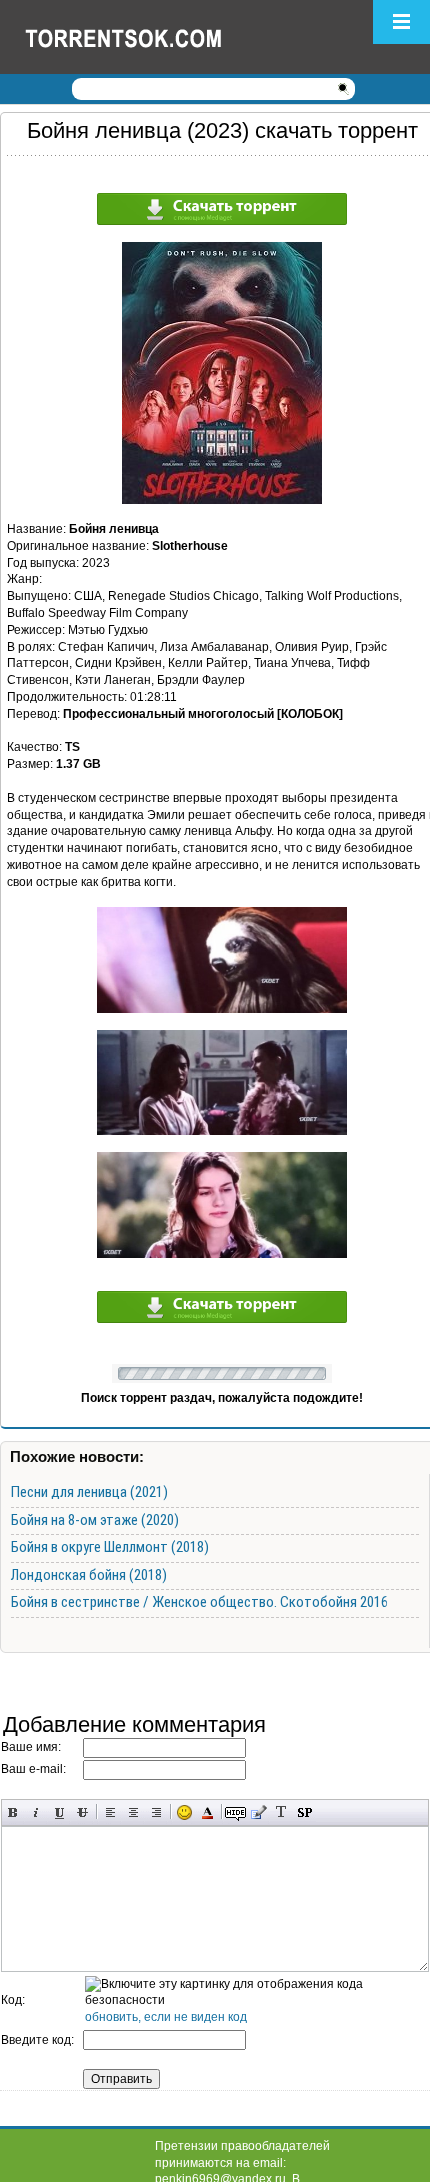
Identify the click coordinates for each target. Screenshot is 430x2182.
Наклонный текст (36, 1812)
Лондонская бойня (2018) (89, 1575)
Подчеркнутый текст (59, 1812)
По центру (133, 1812)
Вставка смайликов (184, 1812)
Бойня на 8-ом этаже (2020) (95, 1520)
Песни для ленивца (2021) (89, 1492)
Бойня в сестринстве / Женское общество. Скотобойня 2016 (199, 1602)
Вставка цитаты (258, 1812)
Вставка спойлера (304, 1812)
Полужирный (13, 1812)
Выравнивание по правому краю (156, 1812)
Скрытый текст (235, 1812)
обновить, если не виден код (166, 2017)
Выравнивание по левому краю (110, 1812)
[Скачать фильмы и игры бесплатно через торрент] (145, 37)
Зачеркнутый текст (82, 1812)
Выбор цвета (207, 1812)
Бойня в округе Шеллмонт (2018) (110, 1547)
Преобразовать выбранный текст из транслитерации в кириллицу (281, 1812)
